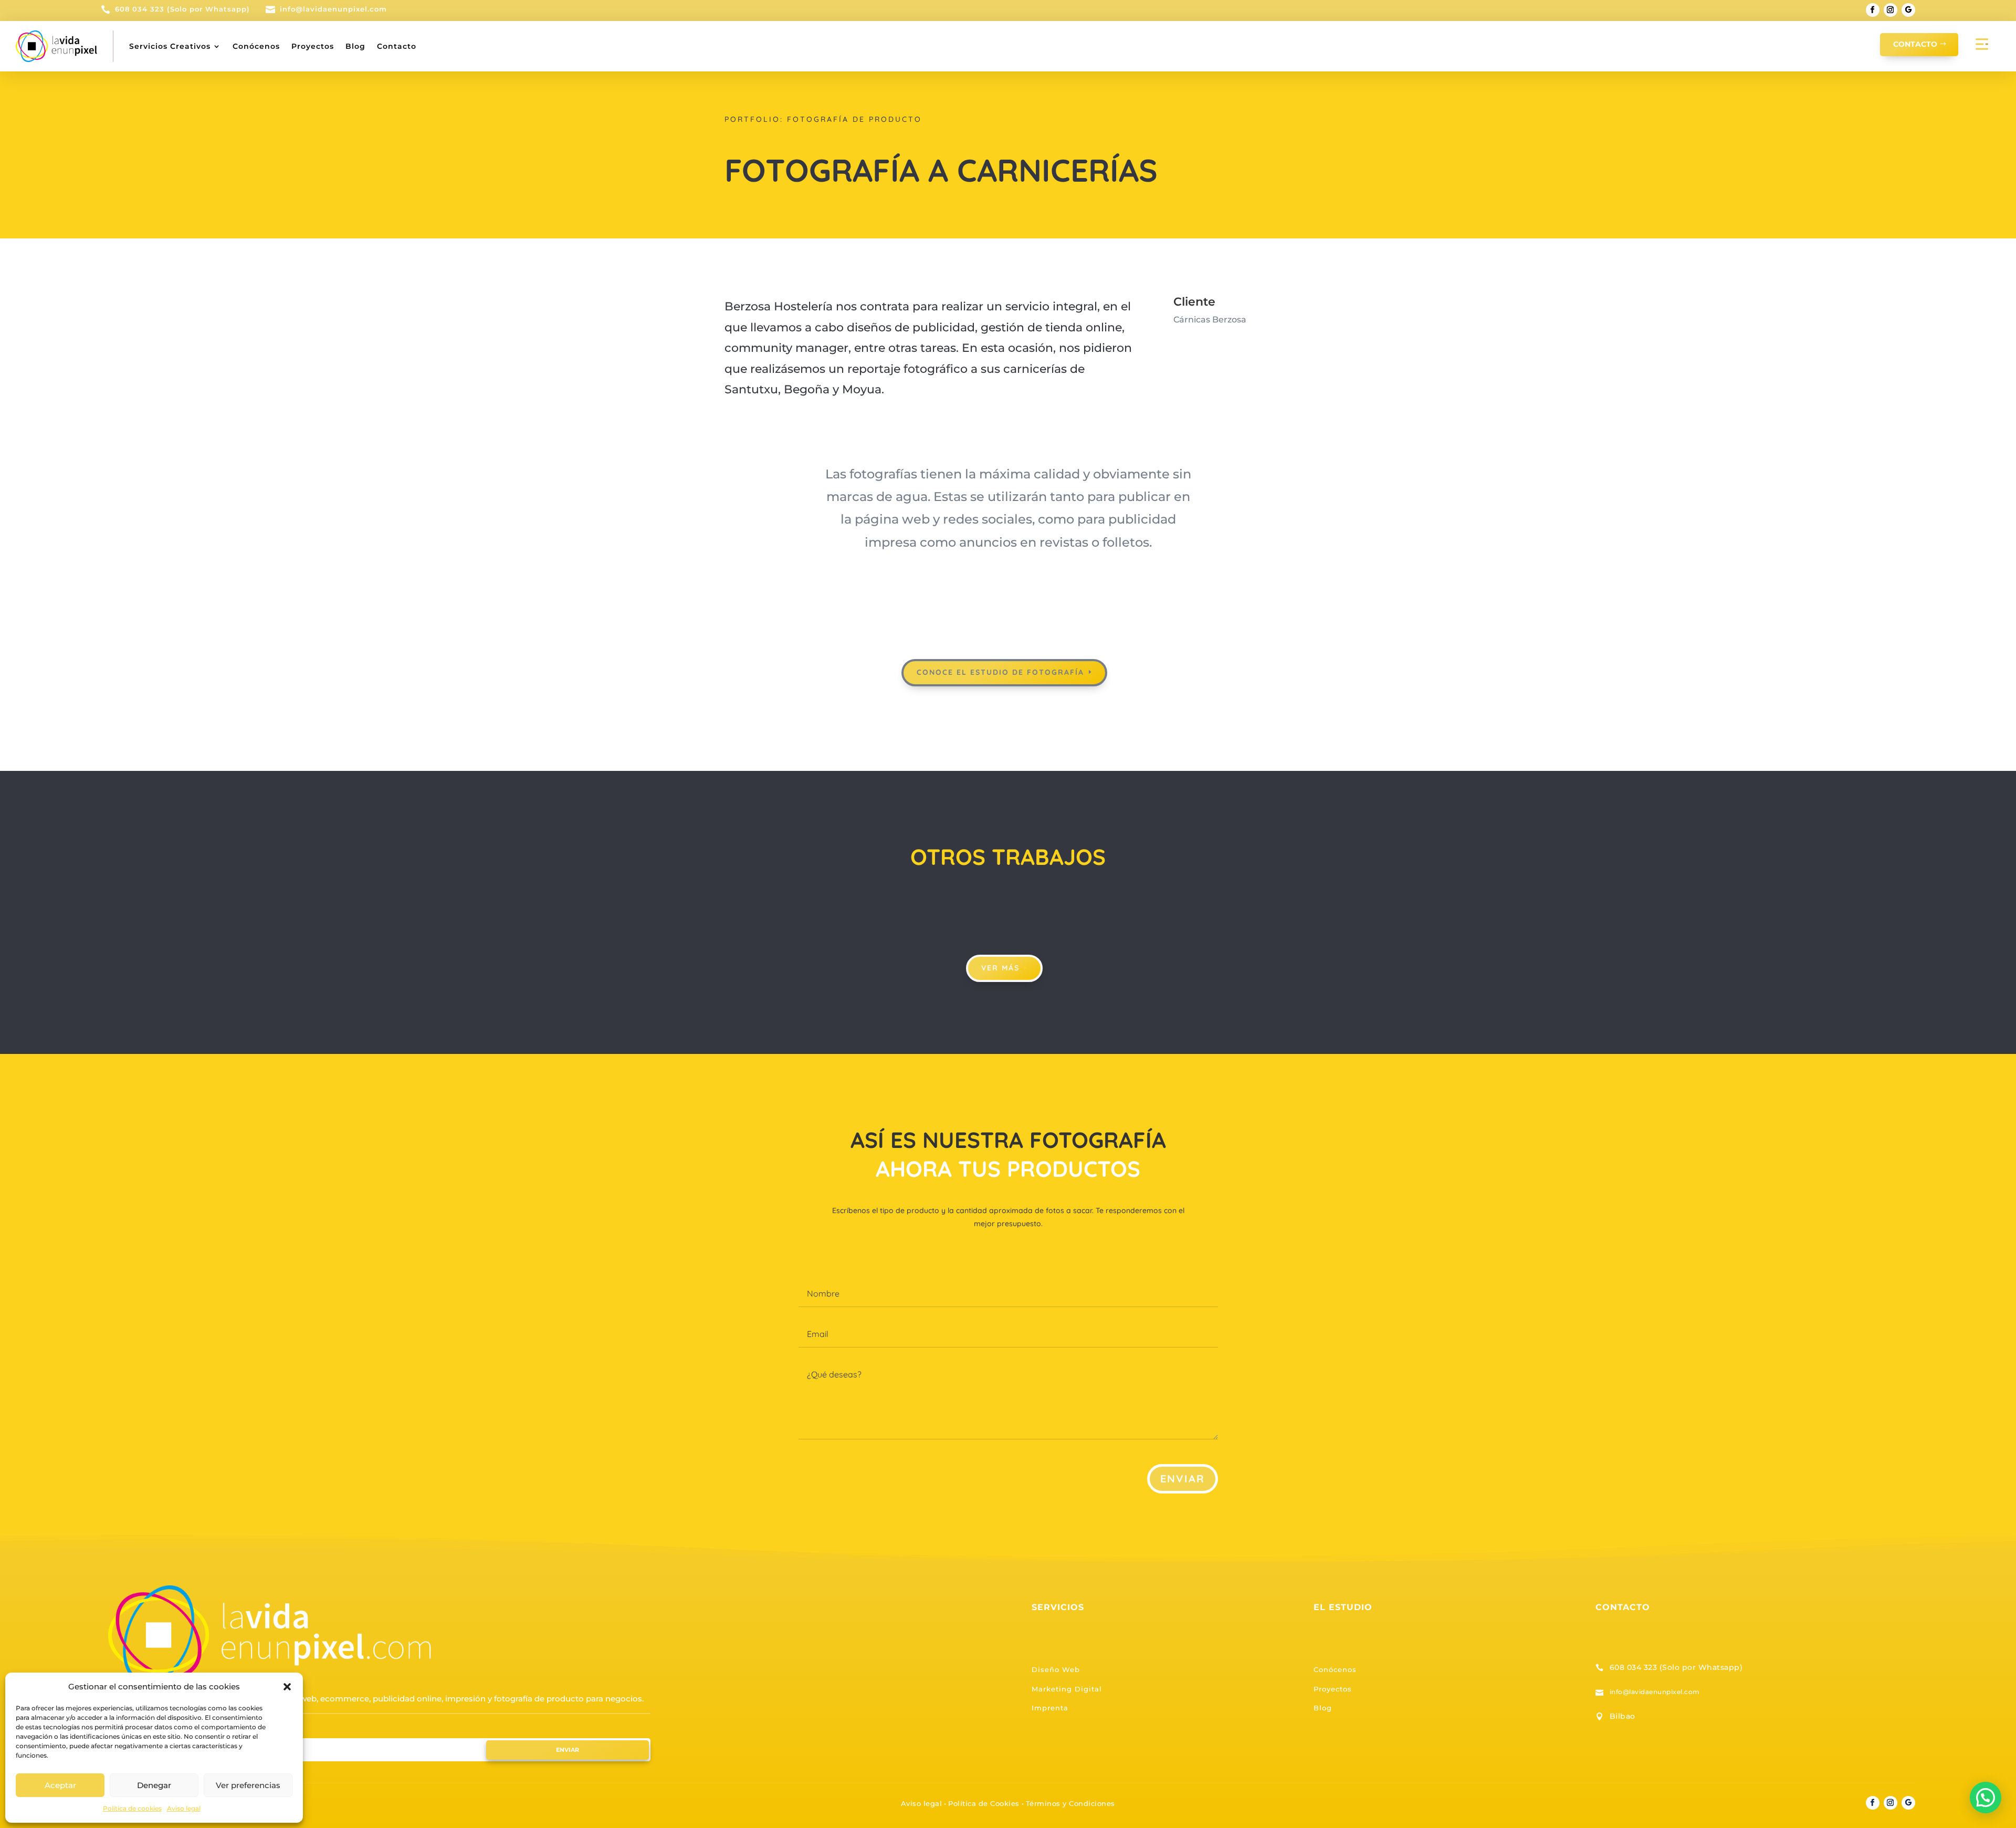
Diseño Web (1056, 1669)
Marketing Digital (1067, 1689)
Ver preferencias (248, 1785)
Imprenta (1050, 1708)
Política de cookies (132, 1808)
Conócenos (256, 46)
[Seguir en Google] (1908, 10)
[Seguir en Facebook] (1873, 10)
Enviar (1183, 1479)
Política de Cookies (984, 1803)
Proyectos (313, 46)
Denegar (154, 1785)
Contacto (397, 46)
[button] (287, 1687)
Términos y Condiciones (1070, 1803)
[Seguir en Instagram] (1891, 10)
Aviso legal (184, 1808)
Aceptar (60, 1785)
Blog (355, 46)
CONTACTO (1915, 44)
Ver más (1000, 968)
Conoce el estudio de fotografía (1000, 672)
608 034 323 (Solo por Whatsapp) (1676, 1667)
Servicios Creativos (170, 46)
